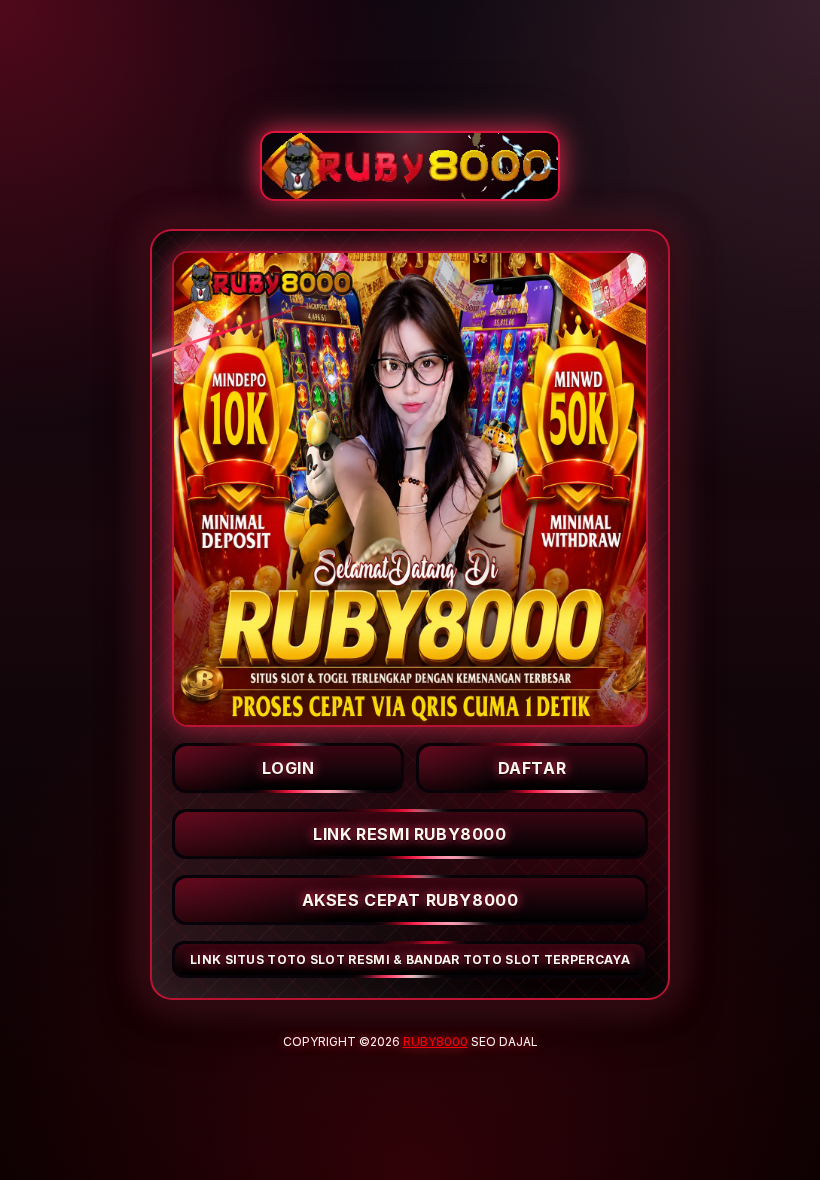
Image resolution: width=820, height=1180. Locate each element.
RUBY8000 (435, 1041)
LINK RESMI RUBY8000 (409, 834)
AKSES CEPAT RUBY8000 (410, 900)
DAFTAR (532, 768)
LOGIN (288, 768)
